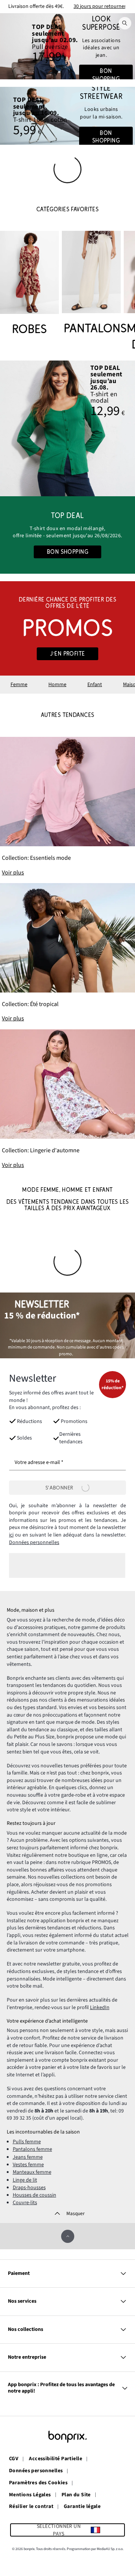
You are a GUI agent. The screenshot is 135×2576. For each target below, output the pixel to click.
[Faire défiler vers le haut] (68, 2236)
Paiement (19, 2273)
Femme (19, 685)
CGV (14, 2459)
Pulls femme (27, 2142)
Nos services (22, 2301)
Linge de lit (25, 2180)
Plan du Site (76, 2495)
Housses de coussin (34, 2195)
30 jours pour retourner (100, 6)
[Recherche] (125, 23)
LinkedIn (100, 2008)
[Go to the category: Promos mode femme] (67, 628)
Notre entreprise (27, 2357)
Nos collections (25, 2329)
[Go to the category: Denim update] (67, 46)
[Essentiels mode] (67, 807)
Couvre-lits (25, 2203)
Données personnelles (34, 1543)
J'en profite (67, 654)
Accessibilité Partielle (55, 2459)
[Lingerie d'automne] (67, 1099)
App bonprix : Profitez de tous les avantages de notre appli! (61, 2388)
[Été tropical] (67, 953)
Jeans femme (28, 2157)
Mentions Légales (30, 2495)
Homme (57, 685)
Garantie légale (82, 2507)
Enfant (95, 685)
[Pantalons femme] (91, 284)
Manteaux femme (32, 2172)
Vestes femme (28, 2165)
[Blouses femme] (67, 428)
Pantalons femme (32, 2149)
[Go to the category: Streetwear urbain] (67, 116)
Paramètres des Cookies (38, 2483)
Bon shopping (106, 75)
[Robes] (29, 284)
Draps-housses (29, 2188)
